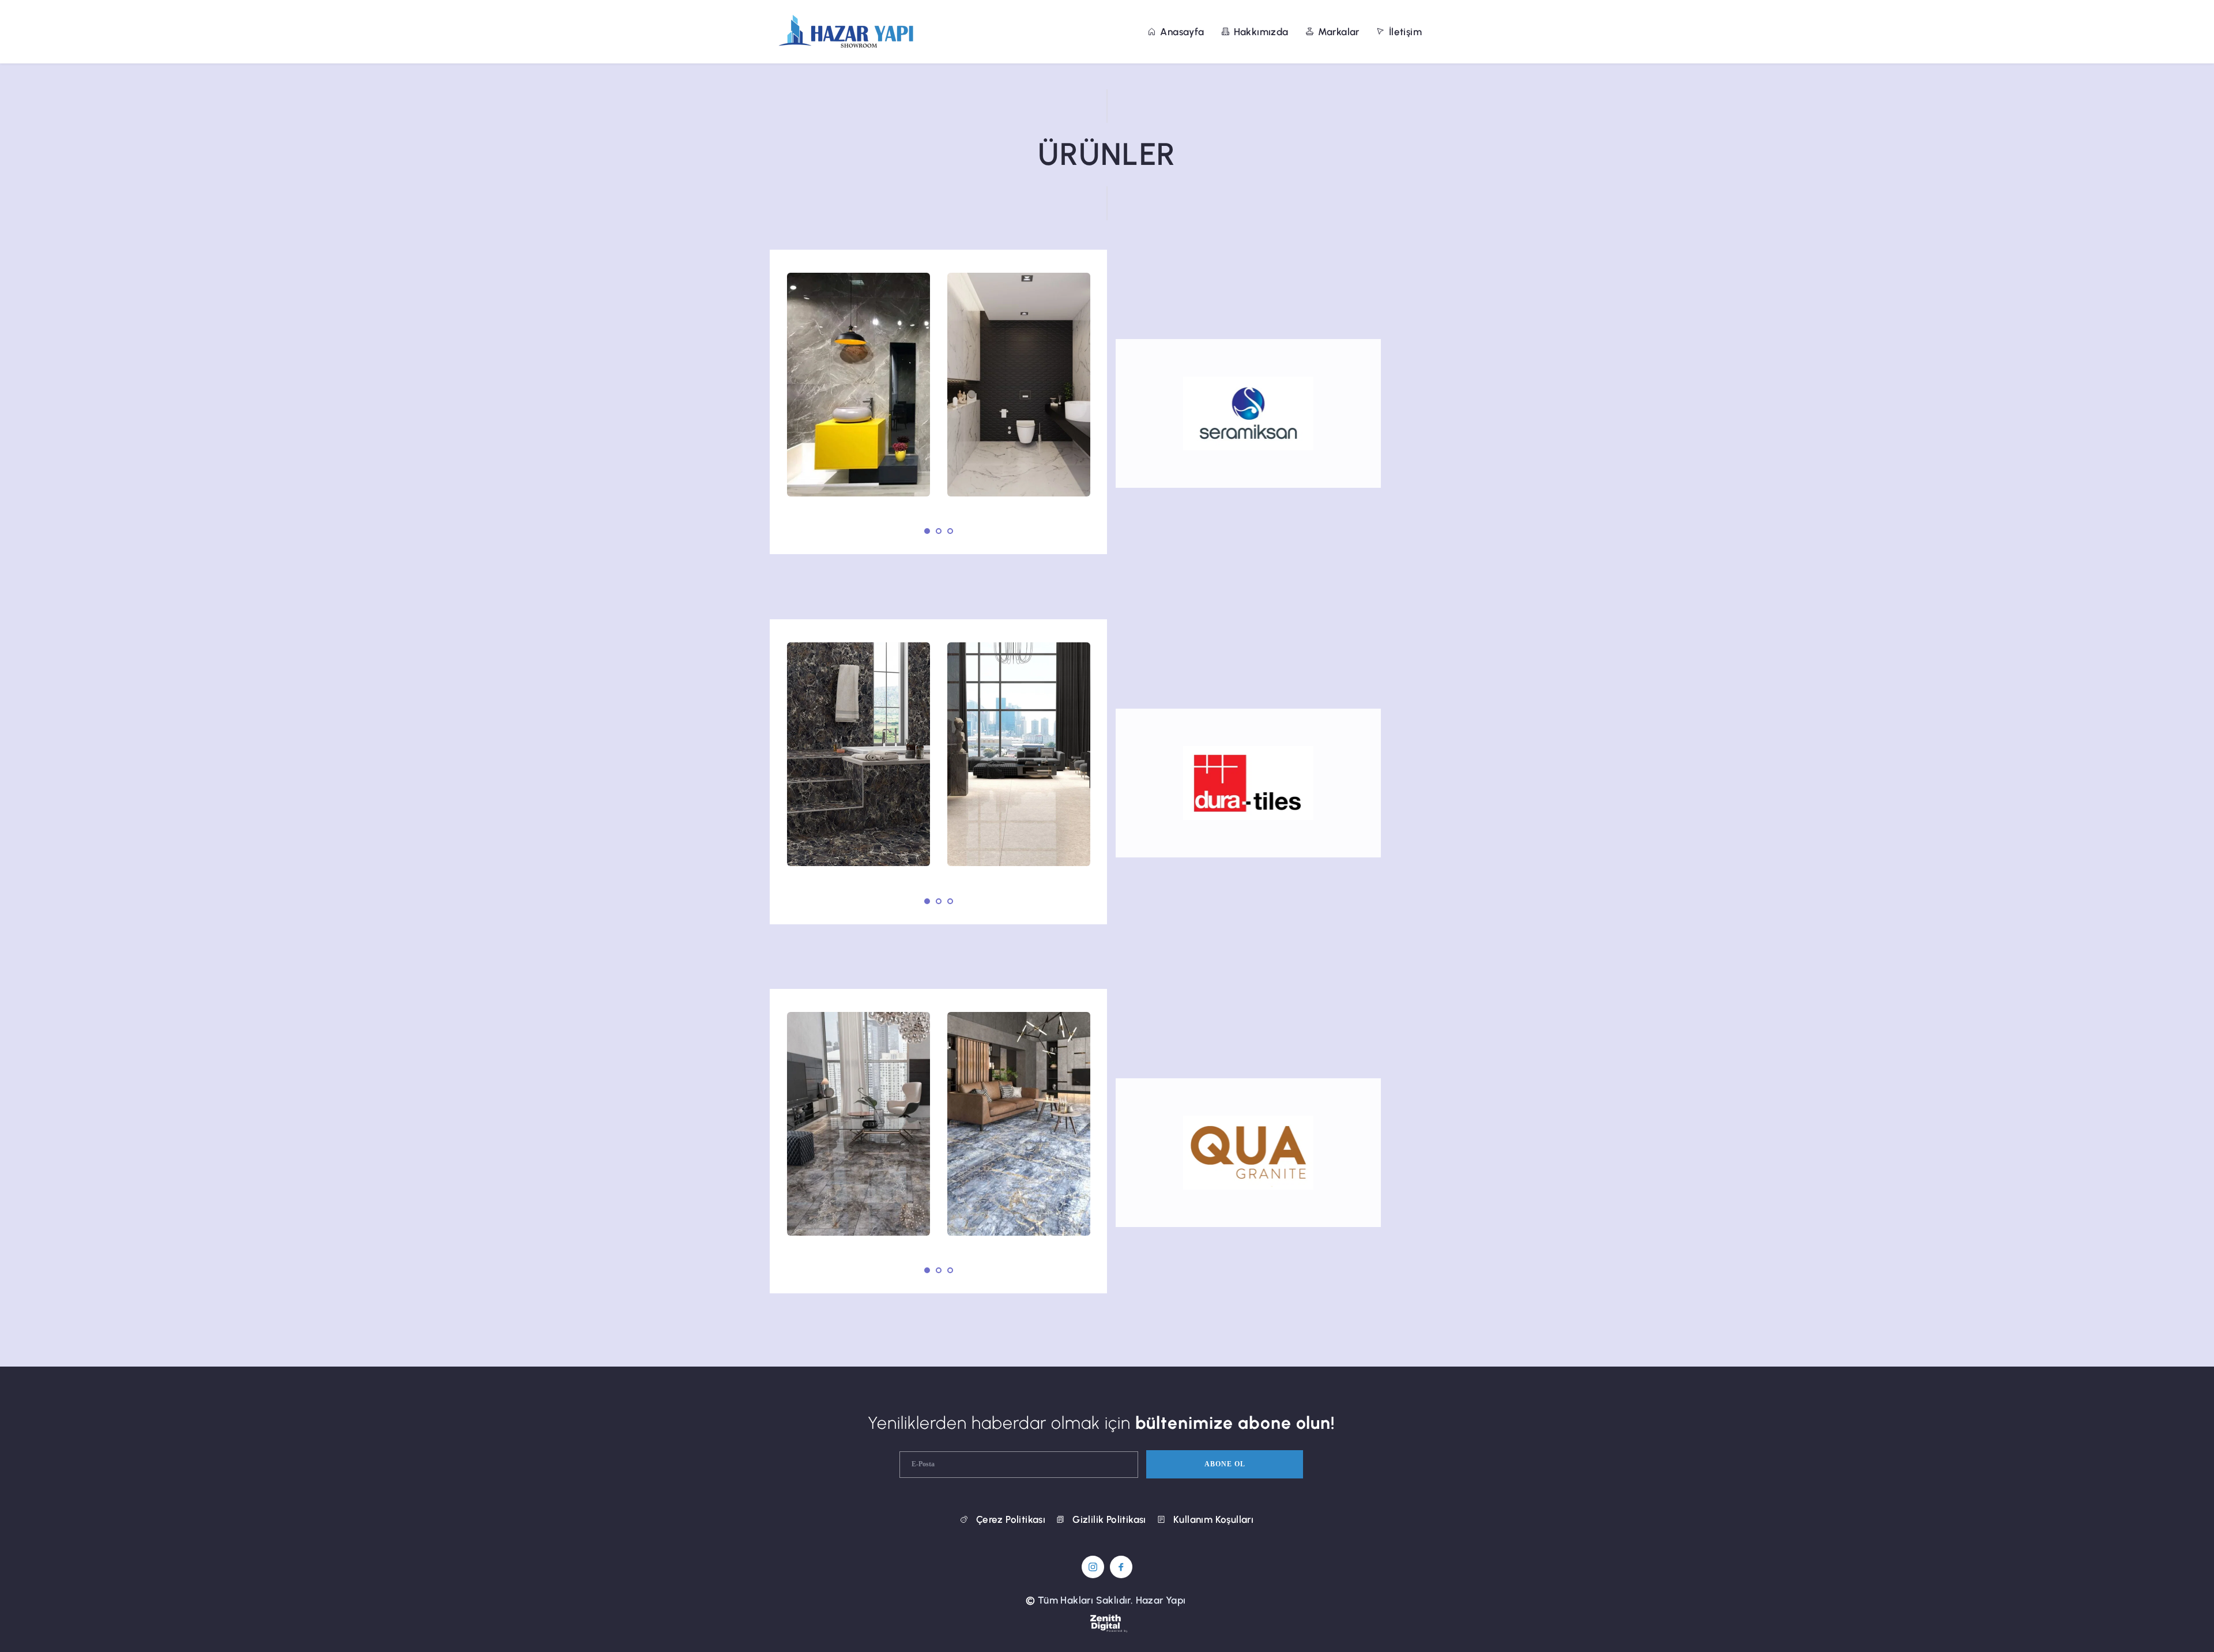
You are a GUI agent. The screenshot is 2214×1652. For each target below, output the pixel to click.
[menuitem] (1176, 32)
